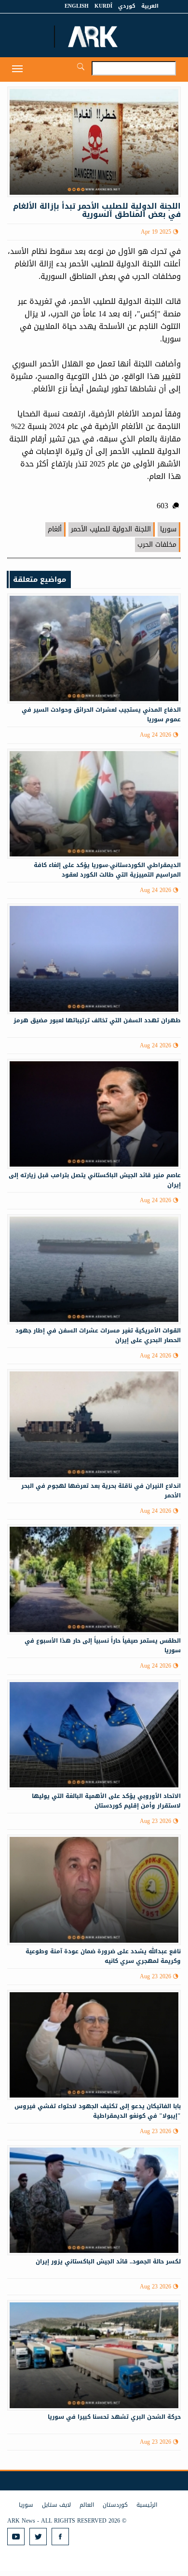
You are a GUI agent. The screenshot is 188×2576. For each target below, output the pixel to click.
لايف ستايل (56, 2505)
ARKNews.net (94, 37)
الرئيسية (147, 2505)
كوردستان (115, 2505)
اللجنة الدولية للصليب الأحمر (111, 529)
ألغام (55, 529)
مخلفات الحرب (157, 545)
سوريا (168, 529)
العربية (150, 6)
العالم (87, 2505)
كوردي (127, 6)
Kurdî (103, 6)
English (77, 6)
